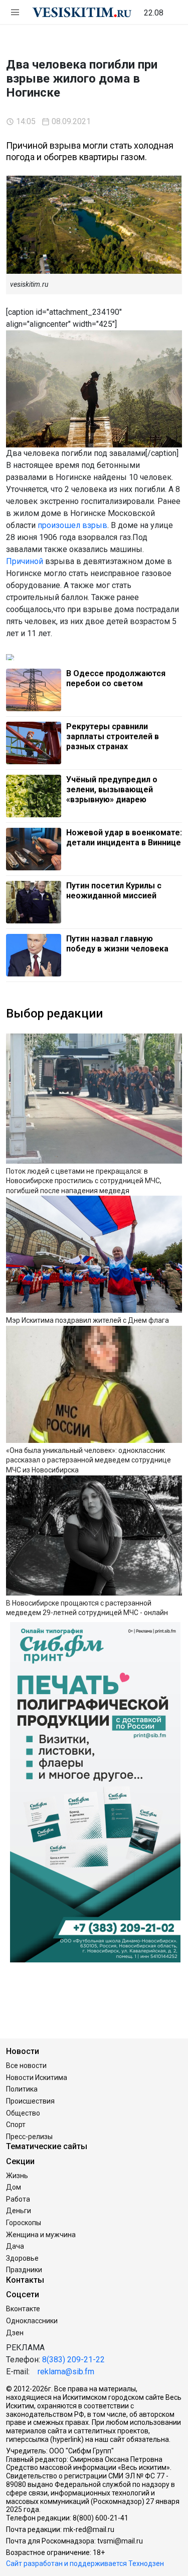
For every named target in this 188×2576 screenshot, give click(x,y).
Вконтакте (23, 2309)
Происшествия (30, 2101)
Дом (14, 2187)
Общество (23, 2113)
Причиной (25, 561)
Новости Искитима (37, 2078)
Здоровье (22, 2258)
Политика (22, 2089)
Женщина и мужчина (41, 2235)
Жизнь (17, 2176)
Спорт (16, 2125)
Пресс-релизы (29, 2137)
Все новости (26, 2066)
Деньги (19, 2211)
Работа (18, 2199)
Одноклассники (32, 2321)
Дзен (15, 2333)
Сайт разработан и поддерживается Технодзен (85, 2563)
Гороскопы (24, 2223)
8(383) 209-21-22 (73, 2360)
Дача (15, 2246)
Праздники (24, 2270)
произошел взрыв (72, 525)
